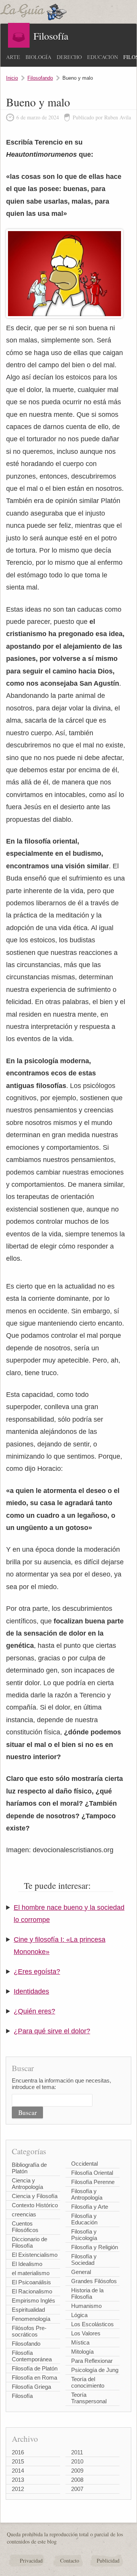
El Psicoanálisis (31, 2282)
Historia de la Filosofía (87, 2293)
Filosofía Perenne (93, 2182)
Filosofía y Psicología (84, 2235)
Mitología (82, 2352)
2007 (77, 2489)
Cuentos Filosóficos (25, 2227)
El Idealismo (27, 2264)
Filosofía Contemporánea (32, 2356)
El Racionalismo (32, 2291)
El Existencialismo (35, 2255)
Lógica (79, 2315)
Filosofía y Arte (90, 2207)
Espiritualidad (28, 2310)
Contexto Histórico (35, 2205)
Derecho (69, 57)
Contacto (70, 2561)
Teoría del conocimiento (88, 2382)
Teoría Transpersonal (89, 2398)
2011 (77, 2452)
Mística (80, 2342)
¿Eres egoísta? (37, 1972)
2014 (18, 2471)
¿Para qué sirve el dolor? (52, 2031)
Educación (103, 57)
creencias (24, 2214)
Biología (38, 57)
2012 (18, 2489)
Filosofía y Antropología (87, 2194)
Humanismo (86, 2306)
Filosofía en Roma (34, 2378)
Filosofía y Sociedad (84, 2259)
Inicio (12, 78)
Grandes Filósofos (94, 2281)
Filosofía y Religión (95, 2247)
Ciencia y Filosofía (35, 2196)
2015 (18, 2461)
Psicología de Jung (95, 2370)
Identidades (31, 1991)
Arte (13, 57)
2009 (77, 2471)
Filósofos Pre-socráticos (29, 2331)
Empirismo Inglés (33, 2300)
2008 (77, 2480)
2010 (77, 2461)
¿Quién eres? (34, 2011)
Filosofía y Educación (84, 2219)
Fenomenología (31, 2319)
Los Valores (86, 2333)
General (81, 2272)
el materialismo (31, 2273)
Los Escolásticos (92, 2324)
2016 (18, 2452)
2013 (18, 2480)
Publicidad (108, 2561)
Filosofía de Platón (35, 2368)
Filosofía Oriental (92, 2173)
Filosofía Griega (31, 2387)
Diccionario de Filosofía (29, 2242)
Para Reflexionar (92, 2361)
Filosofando (40, 78)
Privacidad (31, 2561)
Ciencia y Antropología (27, 2184)
